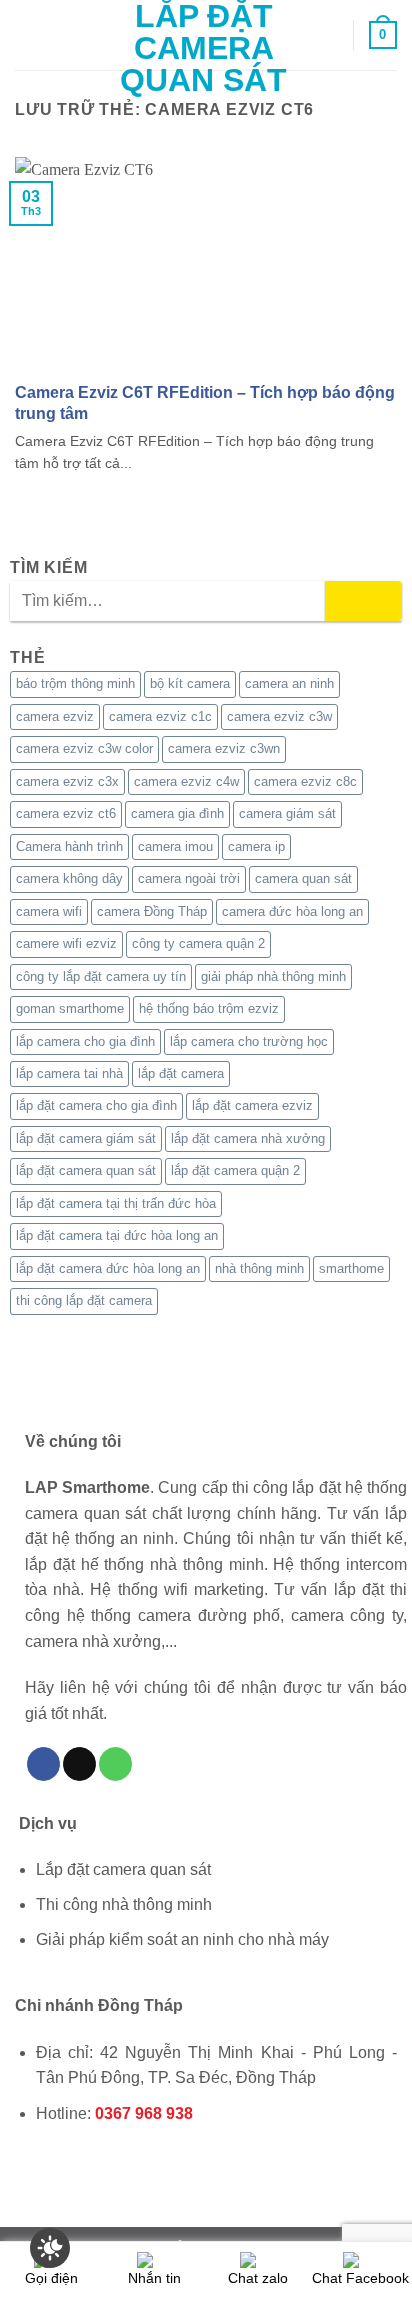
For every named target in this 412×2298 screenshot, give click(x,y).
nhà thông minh (259, 1268)
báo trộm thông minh (75, 683)
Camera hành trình (69, 846)
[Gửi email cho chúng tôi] (79, 1764)
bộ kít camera (190, 683)
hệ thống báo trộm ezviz (209, 1008)
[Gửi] (363, 601)
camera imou (175, 846)
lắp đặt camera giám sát (86, 1138)
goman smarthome (70, 1008)
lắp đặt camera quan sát (86, 1170)
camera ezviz (55, 716)
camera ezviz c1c (160, 716)
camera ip (256, 846)
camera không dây (69, 878)
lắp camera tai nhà (69, 1073)
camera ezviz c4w (186, 781)
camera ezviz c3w (279, 716)
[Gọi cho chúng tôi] (115, 1764)
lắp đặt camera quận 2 (235, 1170)
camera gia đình (177, 813)
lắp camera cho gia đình (85, 1041)
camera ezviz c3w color (84, 748)
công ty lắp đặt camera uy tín (101, 976)
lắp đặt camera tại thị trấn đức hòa (116, 1203)
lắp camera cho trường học (249, 1041)
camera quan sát (303, 878)
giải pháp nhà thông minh (273, 976)
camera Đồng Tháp (152, 911)
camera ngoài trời (189, 878)
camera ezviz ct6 (66, 813)
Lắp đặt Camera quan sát (203, 48)
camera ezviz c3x (67, 781)
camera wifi (49, 911)
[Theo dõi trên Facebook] (43, 1764)
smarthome (351, 1268)
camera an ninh (289, 683)
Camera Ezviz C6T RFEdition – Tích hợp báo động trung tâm (205, 402)
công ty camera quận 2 (198, 943)
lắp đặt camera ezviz (252, 1105)
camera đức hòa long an (292, 911)
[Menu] (27, 34)
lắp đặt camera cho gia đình (96, 1105)
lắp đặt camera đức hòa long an (108, 1268)
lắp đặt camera (181, 1073)
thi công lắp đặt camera (84, 1300)
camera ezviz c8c (305, 781)
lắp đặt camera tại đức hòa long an (117, 1235)
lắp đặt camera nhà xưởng (248, 1138)
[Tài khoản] (329, 35)
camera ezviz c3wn (224, 748)
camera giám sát (287, 813)
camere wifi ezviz (66, 943)
